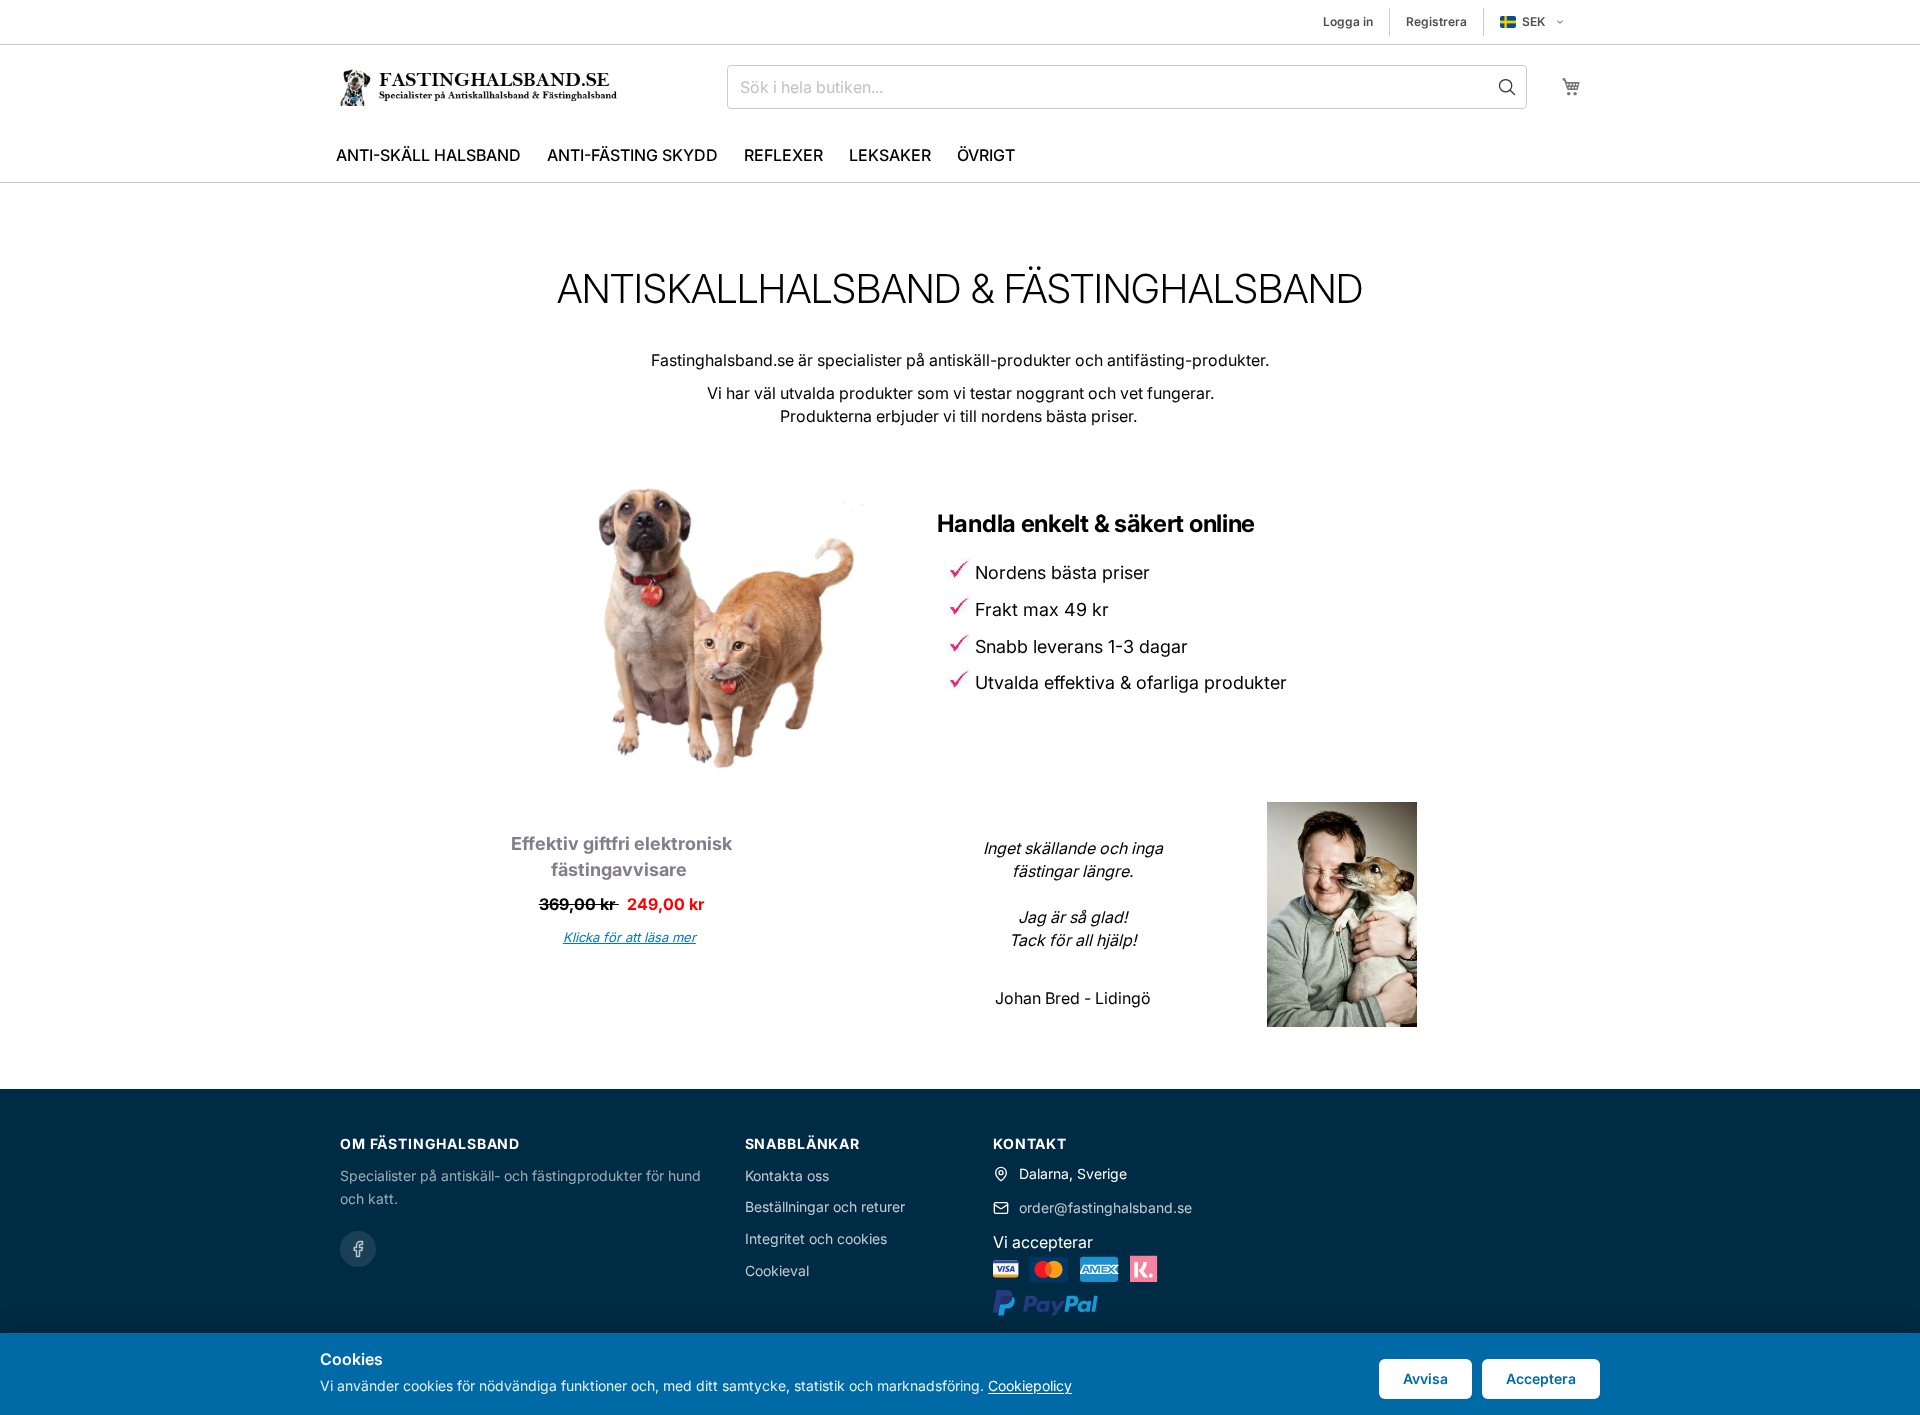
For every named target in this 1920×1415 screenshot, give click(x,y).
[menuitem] (428, 155)
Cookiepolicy (1030, 1385)
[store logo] (477, 87)
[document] (960, 1374)
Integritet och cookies (816, 1238)
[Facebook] (358, 1249)
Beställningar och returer (825, 1206)
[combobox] (1127, 87)
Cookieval (777, 1270)
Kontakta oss (787, 1175)
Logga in (1348, 21)
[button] (1532, 22)
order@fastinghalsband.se (1105, 1207)
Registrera (1436, 21)
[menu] (960, 155)
